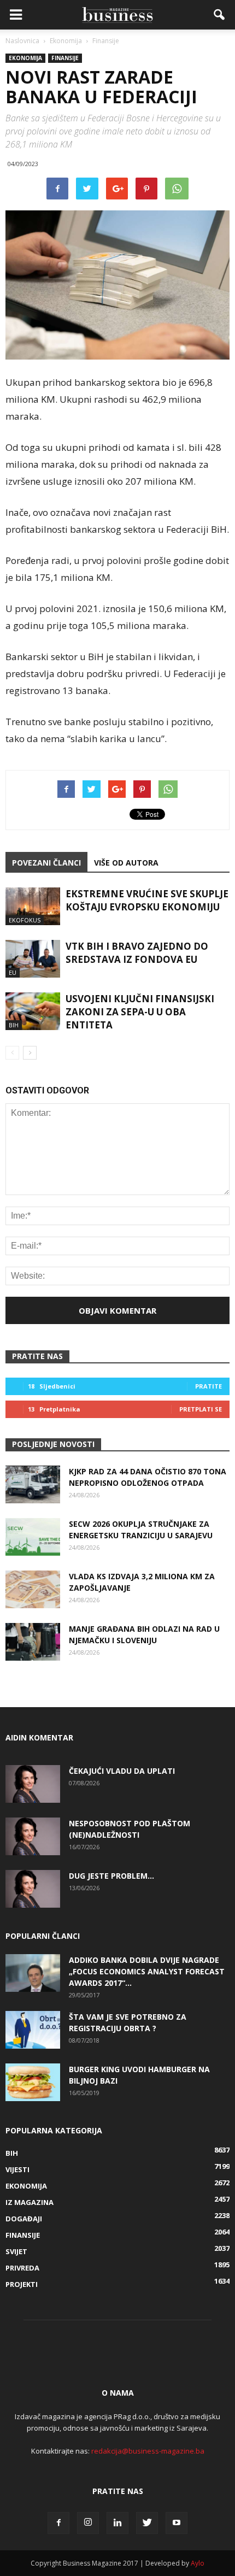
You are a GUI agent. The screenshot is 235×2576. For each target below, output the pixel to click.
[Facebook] (58, 2523)
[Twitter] (147, 2523)
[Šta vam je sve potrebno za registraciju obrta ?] (33, 2030)
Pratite (208, 1386)
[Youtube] (177, 2523)
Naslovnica (22, 41)
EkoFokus (25, 920)
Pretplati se (201, 1409)
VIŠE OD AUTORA (126, 863)
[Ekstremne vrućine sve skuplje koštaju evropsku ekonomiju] (33, 906)
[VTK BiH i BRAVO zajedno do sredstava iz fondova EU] (33, 959)
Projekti (22, 2284)
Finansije (65, 58)
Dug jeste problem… (111, 1876)
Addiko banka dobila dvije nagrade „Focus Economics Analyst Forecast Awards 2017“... (147, 1971)
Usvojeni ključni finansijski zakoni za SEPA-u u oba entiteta (140, 1012)
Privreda (22, 2268)
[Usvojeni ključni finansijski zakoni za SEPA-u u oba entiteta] (33, 1011)
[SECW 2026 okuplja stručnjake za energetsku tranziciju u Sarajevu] (33, 1537)
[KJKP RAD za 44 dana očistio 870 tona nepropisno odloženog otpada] (33, 1484)
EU (13, 972)
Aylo (198, 2563)
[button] (220, 15)
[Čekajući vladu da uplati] (33, 1784)
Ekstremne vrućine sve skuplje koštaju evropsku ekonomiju (147, 900)
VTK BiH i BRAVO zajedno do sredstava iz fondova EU (137, 953)
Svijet (16, 2251)
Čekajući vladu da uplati (122, 1771)
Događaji (24, 2219)
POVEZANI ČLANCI (46, 863)
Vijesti (17, 2169)
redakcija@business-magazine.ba (148, 2451)
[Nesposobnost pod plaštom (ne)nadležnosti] (33, 1836)
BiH (14, 1025)
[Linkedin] (117, 2523)
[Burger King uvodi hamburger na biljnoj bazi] (33, 2082)
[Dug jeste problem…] (33, 1889)
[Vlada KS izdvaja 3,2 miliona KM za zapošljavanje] (33, 1589)
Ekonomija (25, 58)
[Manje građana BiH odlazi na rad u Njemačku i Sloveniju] (33, 1642)
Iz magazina (30, 2202)
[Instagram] (88, 2523)
